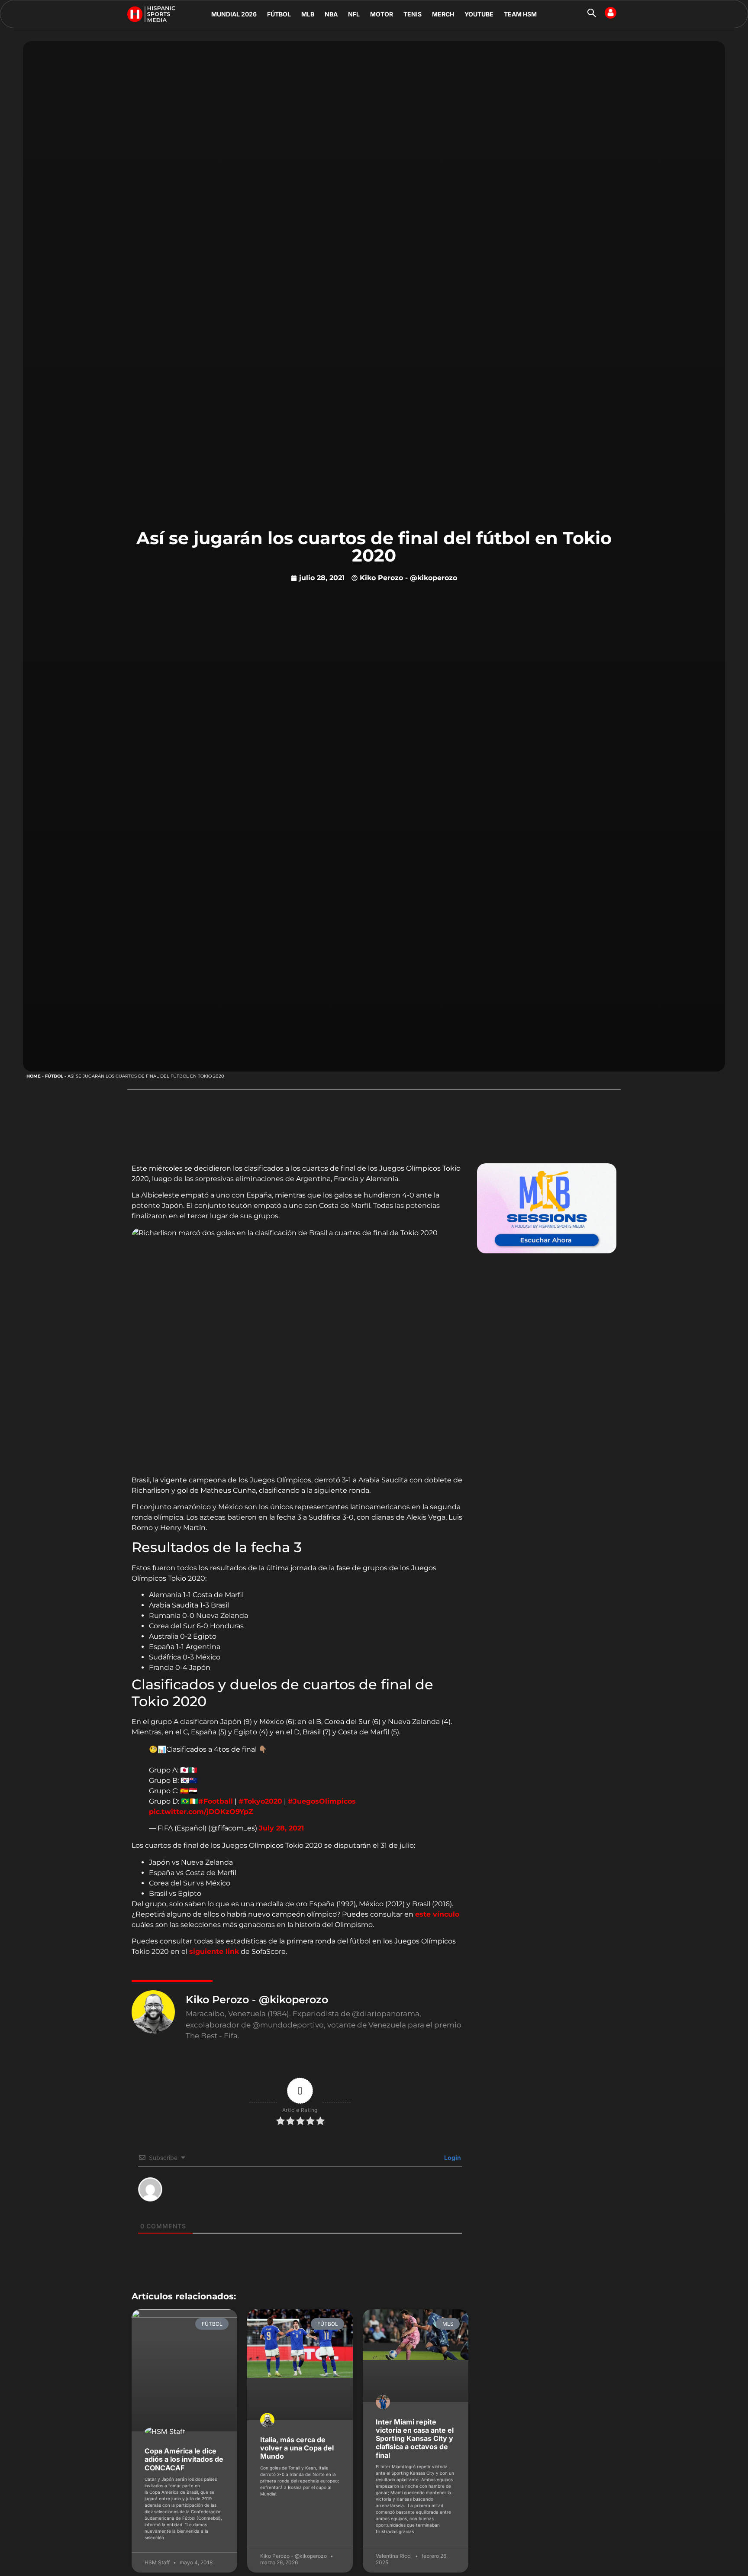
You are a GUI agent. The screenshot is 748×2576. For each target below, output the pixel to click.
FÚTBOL (279, 14)
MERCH (443, 14)
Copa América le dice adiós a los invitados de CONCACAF (184, 2459)
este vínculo (437, 1914)
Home (34, 1076)
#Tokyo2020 (260, 1801)
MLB (308, 14)
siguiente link (214, 1951)
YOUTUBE (479, 14)
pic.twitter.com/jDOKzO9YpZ (201, 1812)
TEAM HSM (520, 14)
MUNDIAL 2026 (234, 14)
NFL (354, 14)
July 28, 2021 (281, 1828)
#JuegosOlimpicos (322, 1801)
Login (452, 2158)
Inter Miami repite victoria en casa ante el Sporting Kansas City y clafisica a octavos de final (415, 2439)
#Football (216, 1801)
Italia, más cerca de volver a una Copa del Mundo (297, 2448)
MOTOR (382, 14)
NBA (331, 14)
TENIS (413, 14)
